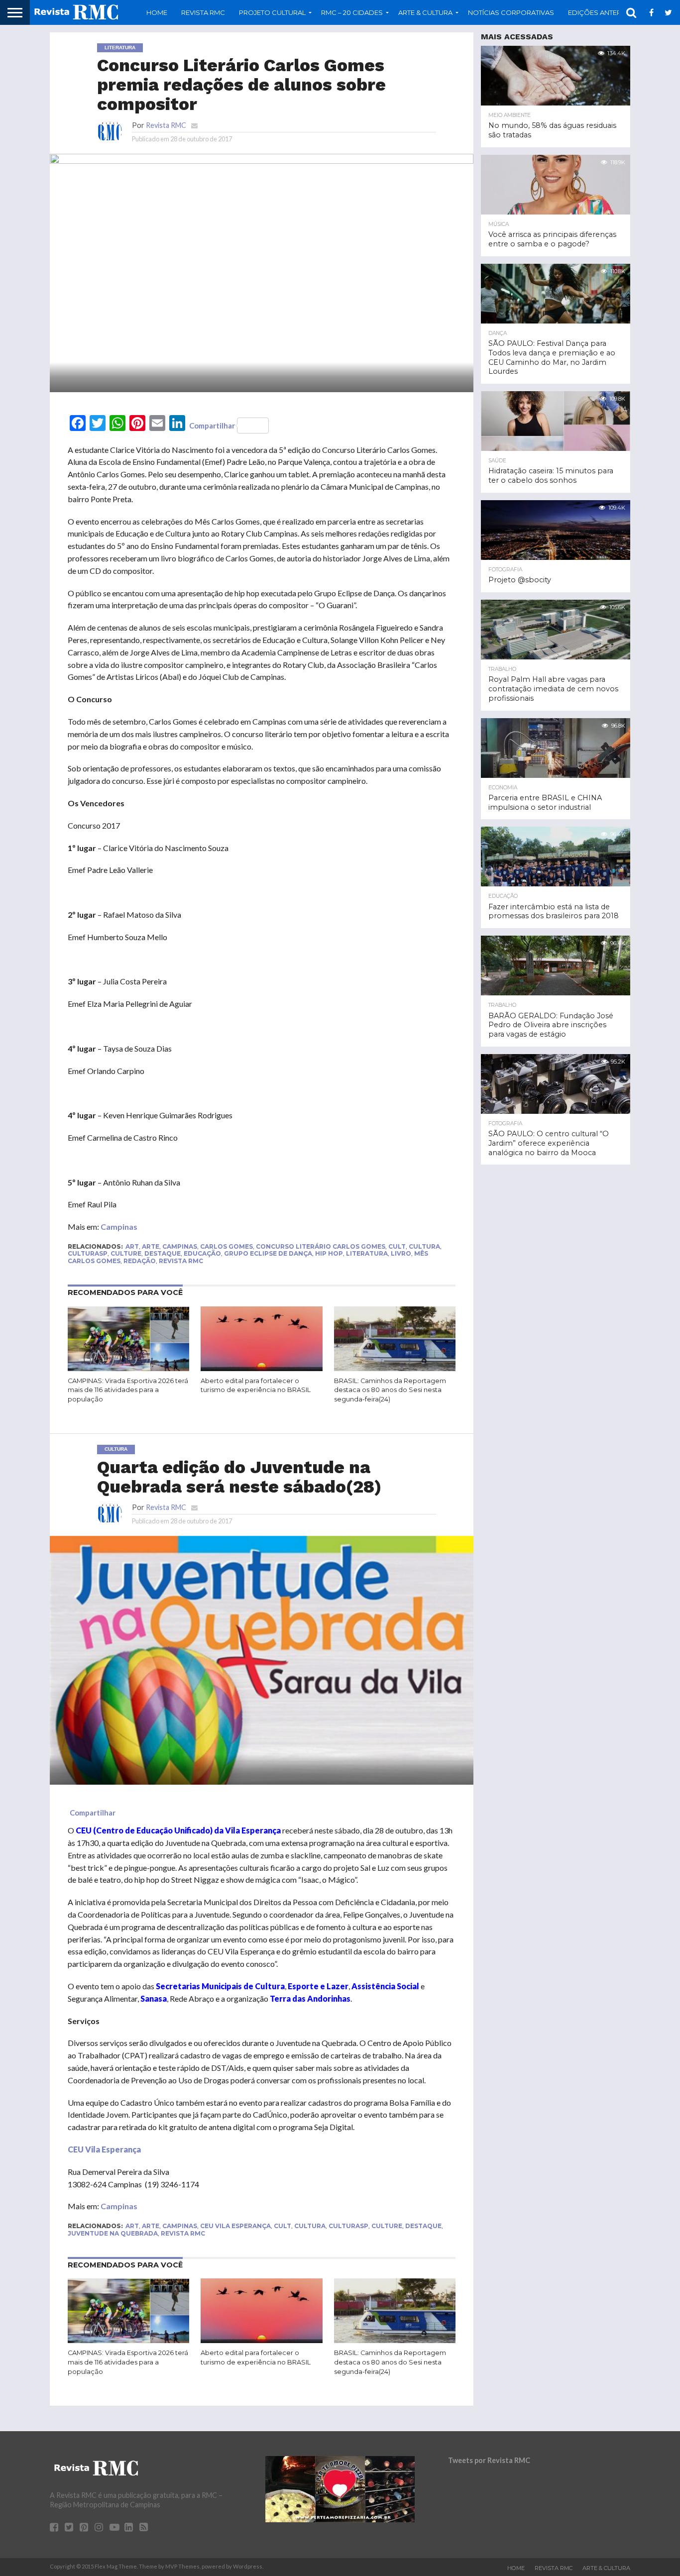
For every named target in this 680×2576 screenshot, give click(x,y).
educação (202, 1253)
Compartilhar (212, 426)
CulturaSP (88, 1253)
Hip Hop (329, 1253)
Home (157, 12)
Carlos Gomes (227, 1246)
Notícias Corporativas (511, 12)
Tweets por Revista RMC (489, 2460)
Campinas (119, 1227)
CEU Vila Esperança (235, 2226)
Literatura (367, 1253)
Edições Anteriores (605, 12)
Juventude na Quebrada (113, 2233)
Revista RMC (203, 12)
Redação (140, 1261)
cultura (424, 1246)
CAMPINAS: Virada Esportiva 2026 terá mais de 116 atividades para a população (128, 1390)
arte (151, 1246)
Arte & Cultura (606, 2568)
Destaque (163, 1253)
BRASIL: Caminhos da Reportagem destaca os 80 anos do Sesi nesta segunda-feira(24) (390, 1390)
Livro (401, 1253)
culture (126, 1253)
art (132, 1246)
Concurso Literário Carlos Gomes (321, 1246)
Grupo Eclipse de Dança (268, 1253)
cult (397, 1246)
